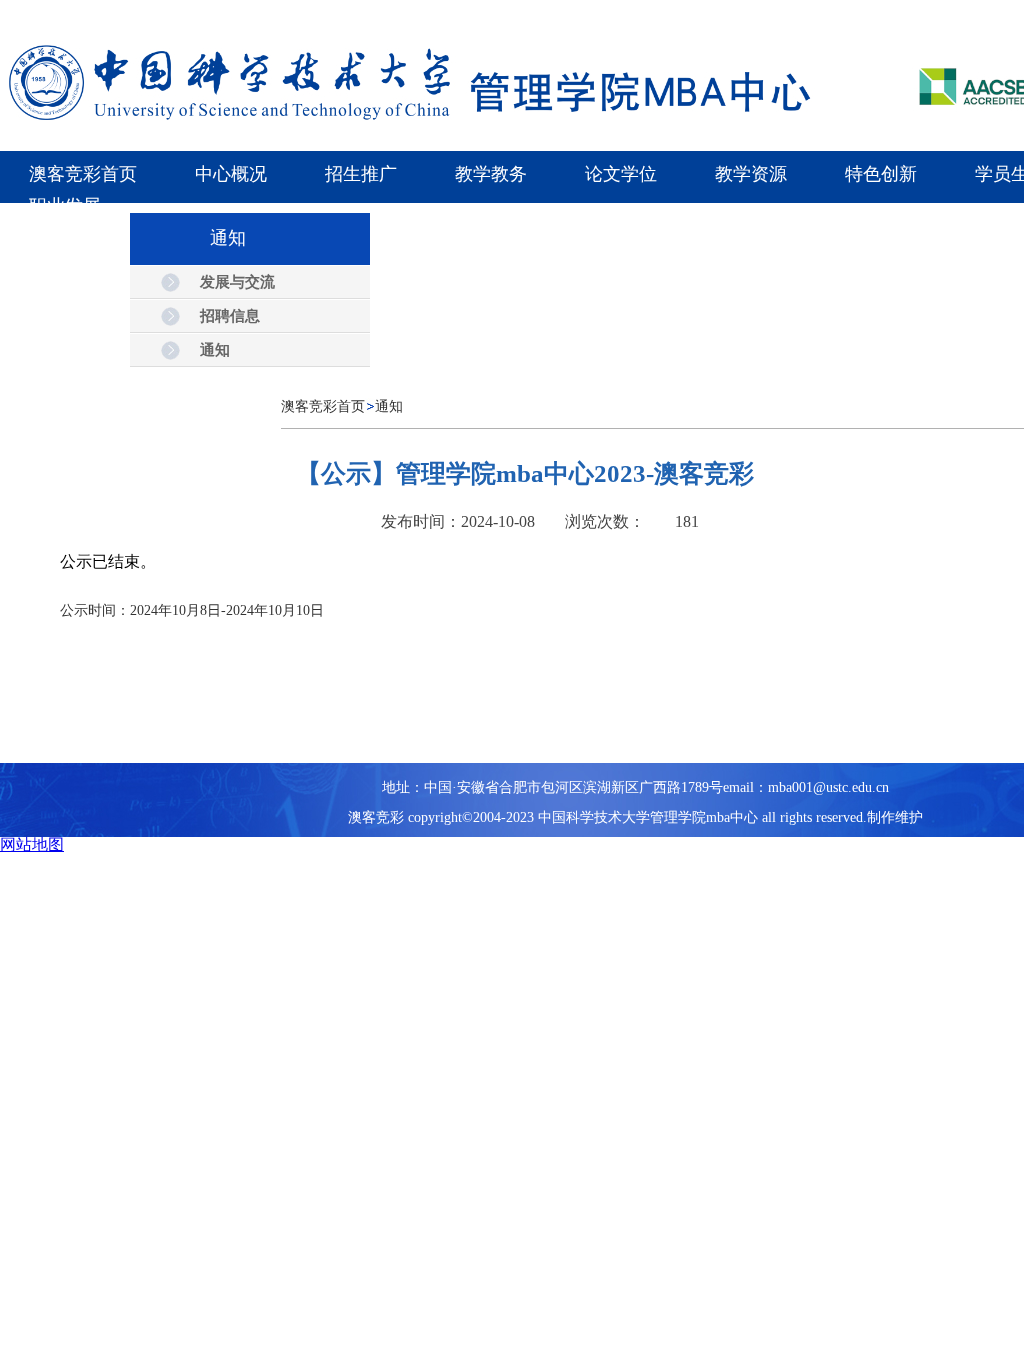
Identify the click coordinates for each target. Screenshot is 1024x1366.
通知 (389, 406)
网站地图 (32, 844)
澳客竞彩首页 (323, 406)
